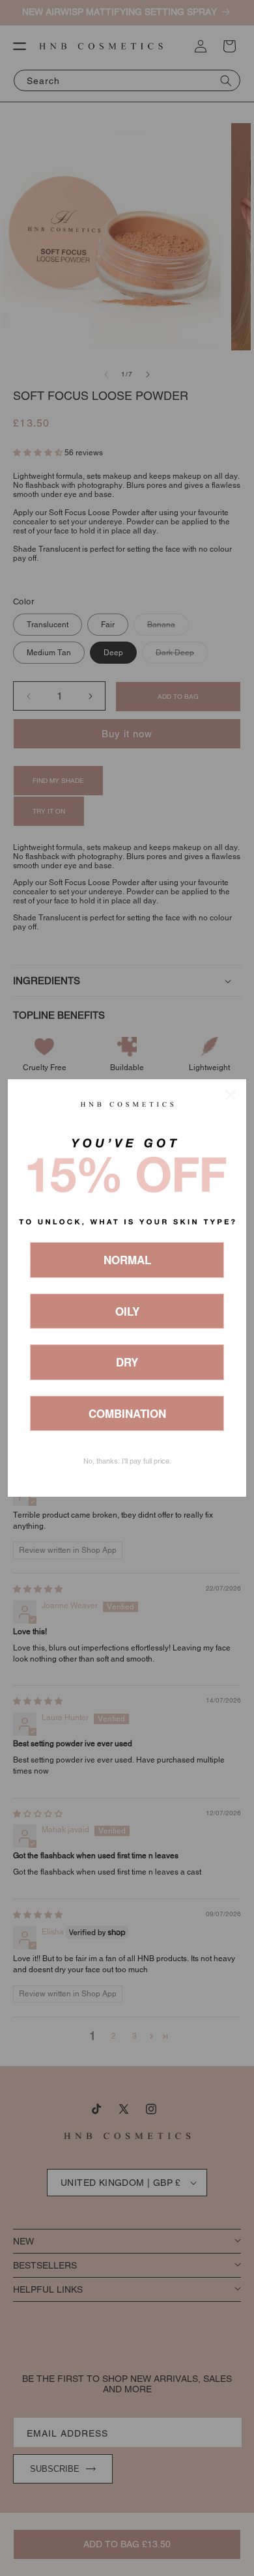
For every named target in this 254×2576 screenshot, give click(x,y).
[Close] (231, 1095)
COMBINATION (127, 1413)
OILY (127, 1311)
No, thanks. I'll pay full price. (127, 1461)
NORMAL (127, 1260)
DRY (127, 1362)
